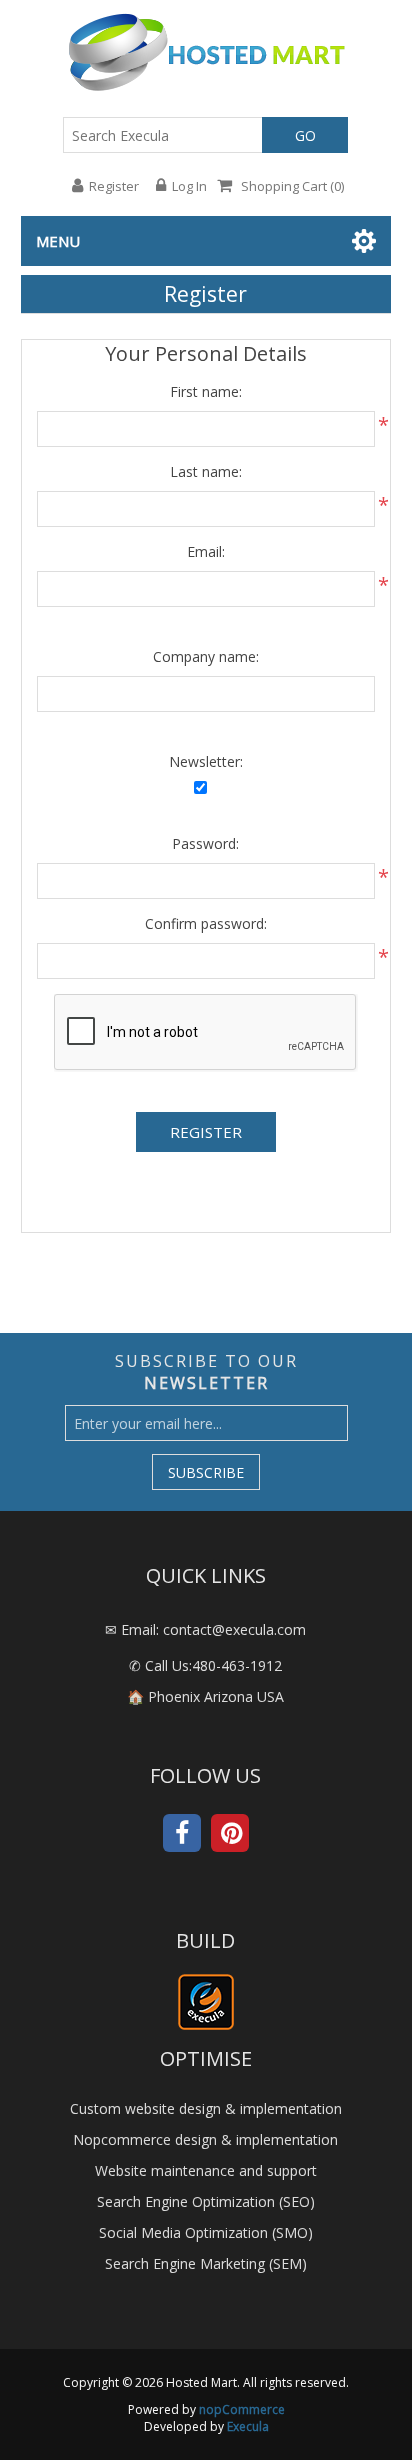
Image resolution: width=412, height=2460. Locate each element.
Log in (189, 186)
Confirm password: (206, 923)
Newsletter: (206, 761)
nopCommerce (242, 2409)
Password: (205, 843)
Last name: (206, 471)
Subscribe (206, 1472)
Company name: (206, 656)
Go (305, 135)
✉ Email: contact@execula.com (205, 1629)
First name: (206, 391)
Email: (206, 551)
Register (114, 186)
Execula (248, 2426)
